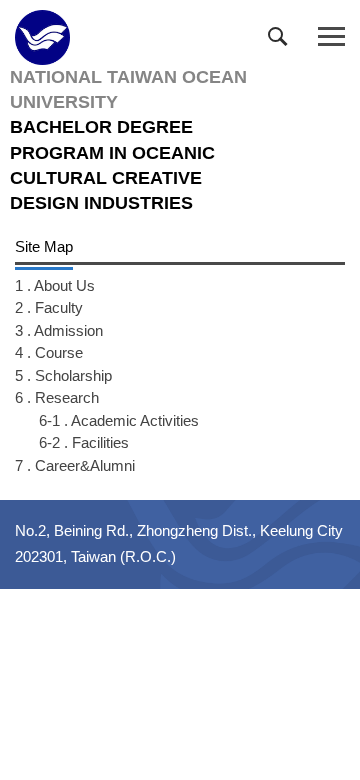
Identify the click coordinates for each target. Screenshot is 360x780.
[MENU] (331, 37)
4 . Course (49, 352)
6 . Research (57, 397)
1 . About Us (55, 285)
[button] (282, 41)
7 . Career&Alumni (75, 465)
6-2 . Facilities (84, 442)
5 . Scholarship (63, 375)
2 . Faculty (49, 307)
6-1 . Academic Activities (119, 420)
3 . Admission (59, 330)
